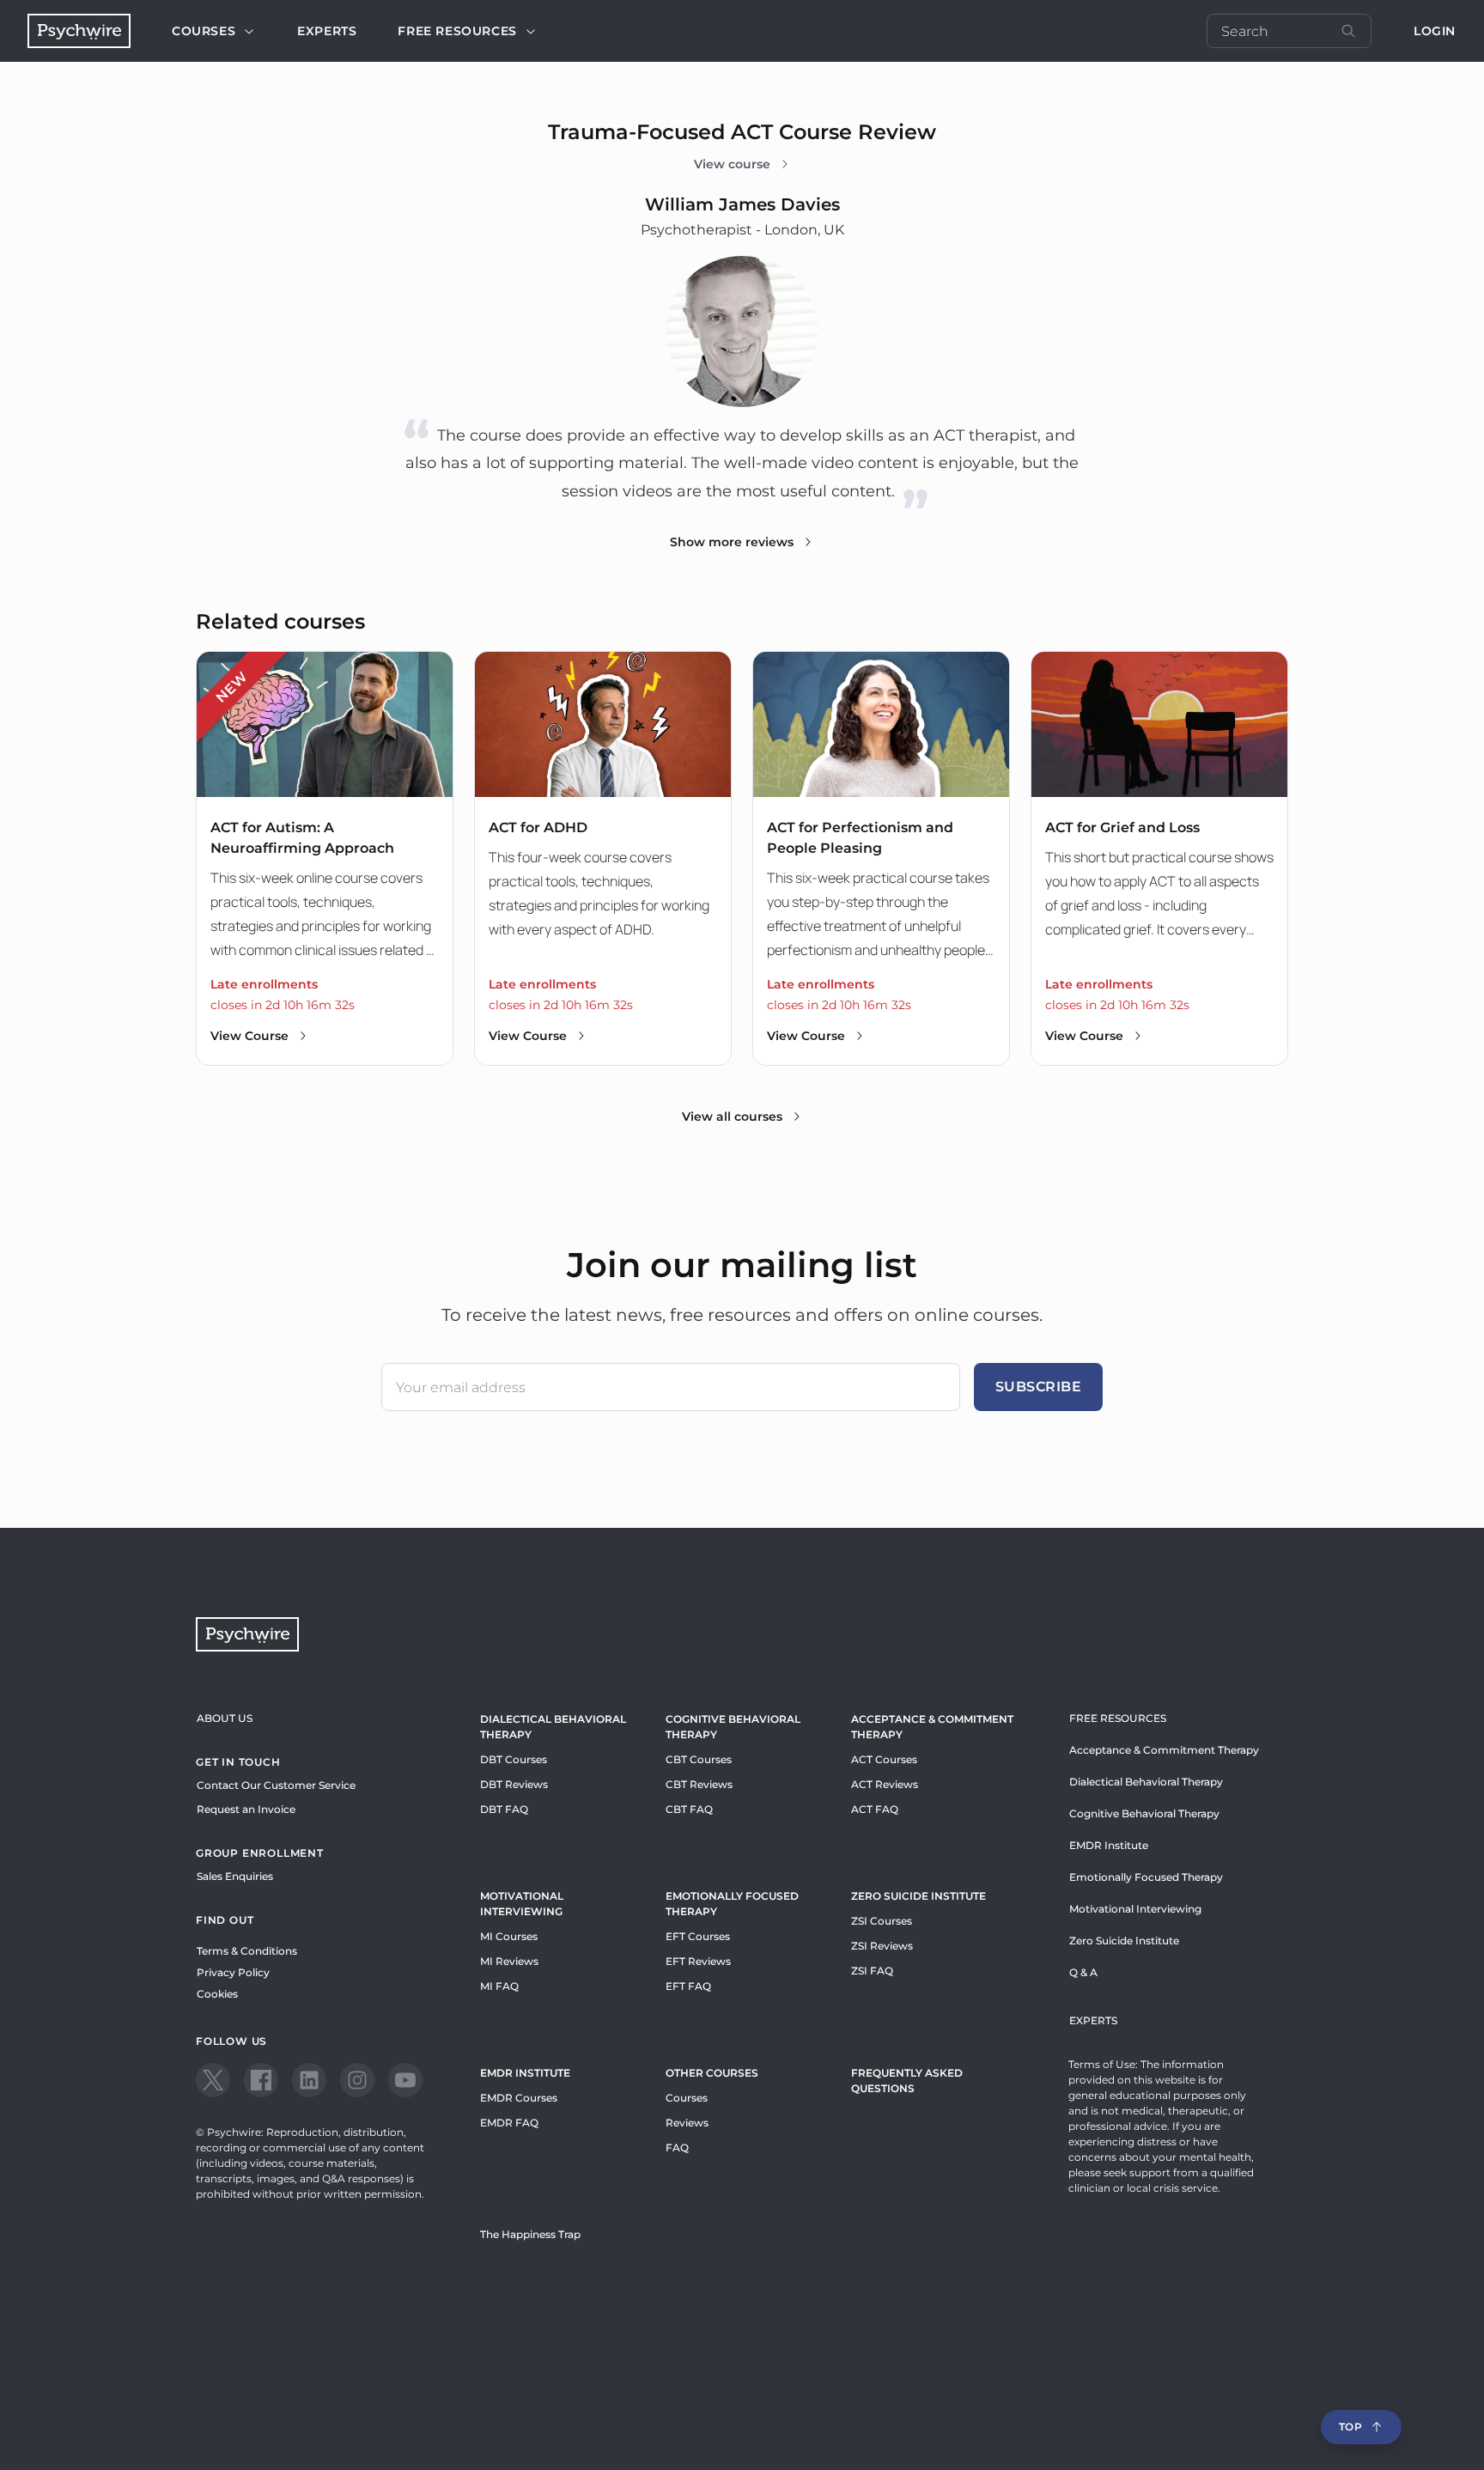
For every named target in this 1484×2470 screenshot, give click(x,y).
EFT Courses (698, 1936)
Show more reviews (732, 542)
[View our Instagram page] (357, 2080)
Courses (204, 31)
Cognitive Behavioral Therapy (733, 1727)
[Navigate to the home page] (79, 31)
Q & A (1083, 1972)
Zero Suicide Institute (1124, 1941)
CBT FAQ (689, 1809)
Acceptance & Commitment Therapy (932, 1727)
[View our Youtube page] (405, 2080)
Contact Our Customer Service (276, 1785)
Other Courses (712, 2073)
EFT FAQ (688, 1986)
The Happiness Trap (530, 2234)
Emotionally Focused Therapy (732, 1904)
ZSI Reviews (882, 1946)
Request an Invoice (246, 1809)
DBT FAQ (504, 1809)
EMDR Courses (519, 2098)
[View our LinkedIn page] (309, 2080)
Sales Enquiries (235, 1876)
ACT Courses (884, 1759)
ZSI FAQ (872, 1971)
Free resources (457, 31)
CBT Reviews (699, 1784)
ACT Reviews (885, 1784)
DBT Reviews (514, 1784)
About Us (225, 1718)
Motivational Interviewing (522, 1904)
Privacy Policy (233, 1972)
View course (732, 164)
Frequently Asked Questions (907, 2081)
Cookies (217, 1994)
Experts (327, 31)
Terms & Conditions (247, 1951)
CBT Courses (699, 1759)
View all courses (732, 1116)
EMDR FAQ (509, 2123)
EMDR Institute (525, 2073)
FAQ (677, 2148)
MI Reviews (509, 1961)
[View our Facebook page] (261, 2080)
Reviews (687, 2123)
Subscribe (1039, 1387)
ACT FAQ (875, 1809)
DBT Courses (514, 1759)
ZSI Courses (882, 1921)
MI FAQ (499, 1986)
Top (1351, 2427)
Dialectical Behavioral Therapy (553, 1727)
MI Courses (509, 1936)
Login (1435, 31)
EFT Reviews (698, 1961)
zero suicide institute (918, 1896)
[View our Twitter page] (213, 2080)
